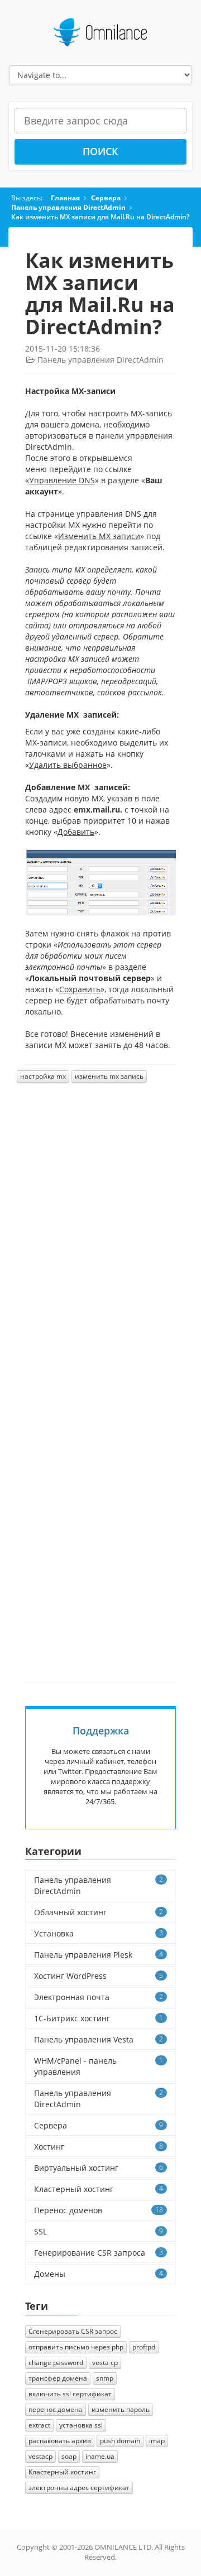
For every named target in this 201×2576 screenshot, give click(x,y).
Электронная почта (99, 1997)
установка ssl (81, 2425)
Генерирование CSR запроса (99, 2253)
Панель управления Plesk (99, 1955)
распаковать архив (60, 2441)
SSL (99, 2231)
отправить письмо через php (76, 2347)
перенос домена (56, 2409)
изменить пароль (121, 2409)
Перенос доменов (99, 2210)
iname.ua (100, 2456)
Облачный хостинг (99, 1912)
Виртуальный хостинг (99, 2168)
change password (56, 2363)
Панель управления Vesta (99, 2039)
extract (39, 2425)
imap (157, 2441)
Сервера (106, 198)
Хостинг (99, 2147)
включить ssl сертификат (70, 2394)
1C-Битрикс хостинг (99, 2018)
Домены (99, 2274)
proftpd (144, 2347)
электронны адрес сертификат (79, 2488)
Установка (99, 1933)
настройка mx (43, 1076)
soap (69, 2456)
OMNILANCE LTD (123, 2547)
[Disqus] (100, 1243)
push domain (120, 2441)
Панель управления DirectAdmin (68, 207)
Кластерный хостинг (99, 2189)
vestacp (40, 2456)
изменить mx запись (109, 1076)
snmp (105, 2378)
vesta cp (105, 2363)
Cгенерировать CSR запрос (73, 2331)
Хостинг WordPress (99, 1976)
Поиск (100, 151)
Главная (65, 198)
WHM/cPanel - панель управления (99, 2066)
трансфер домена (58, 2378)
